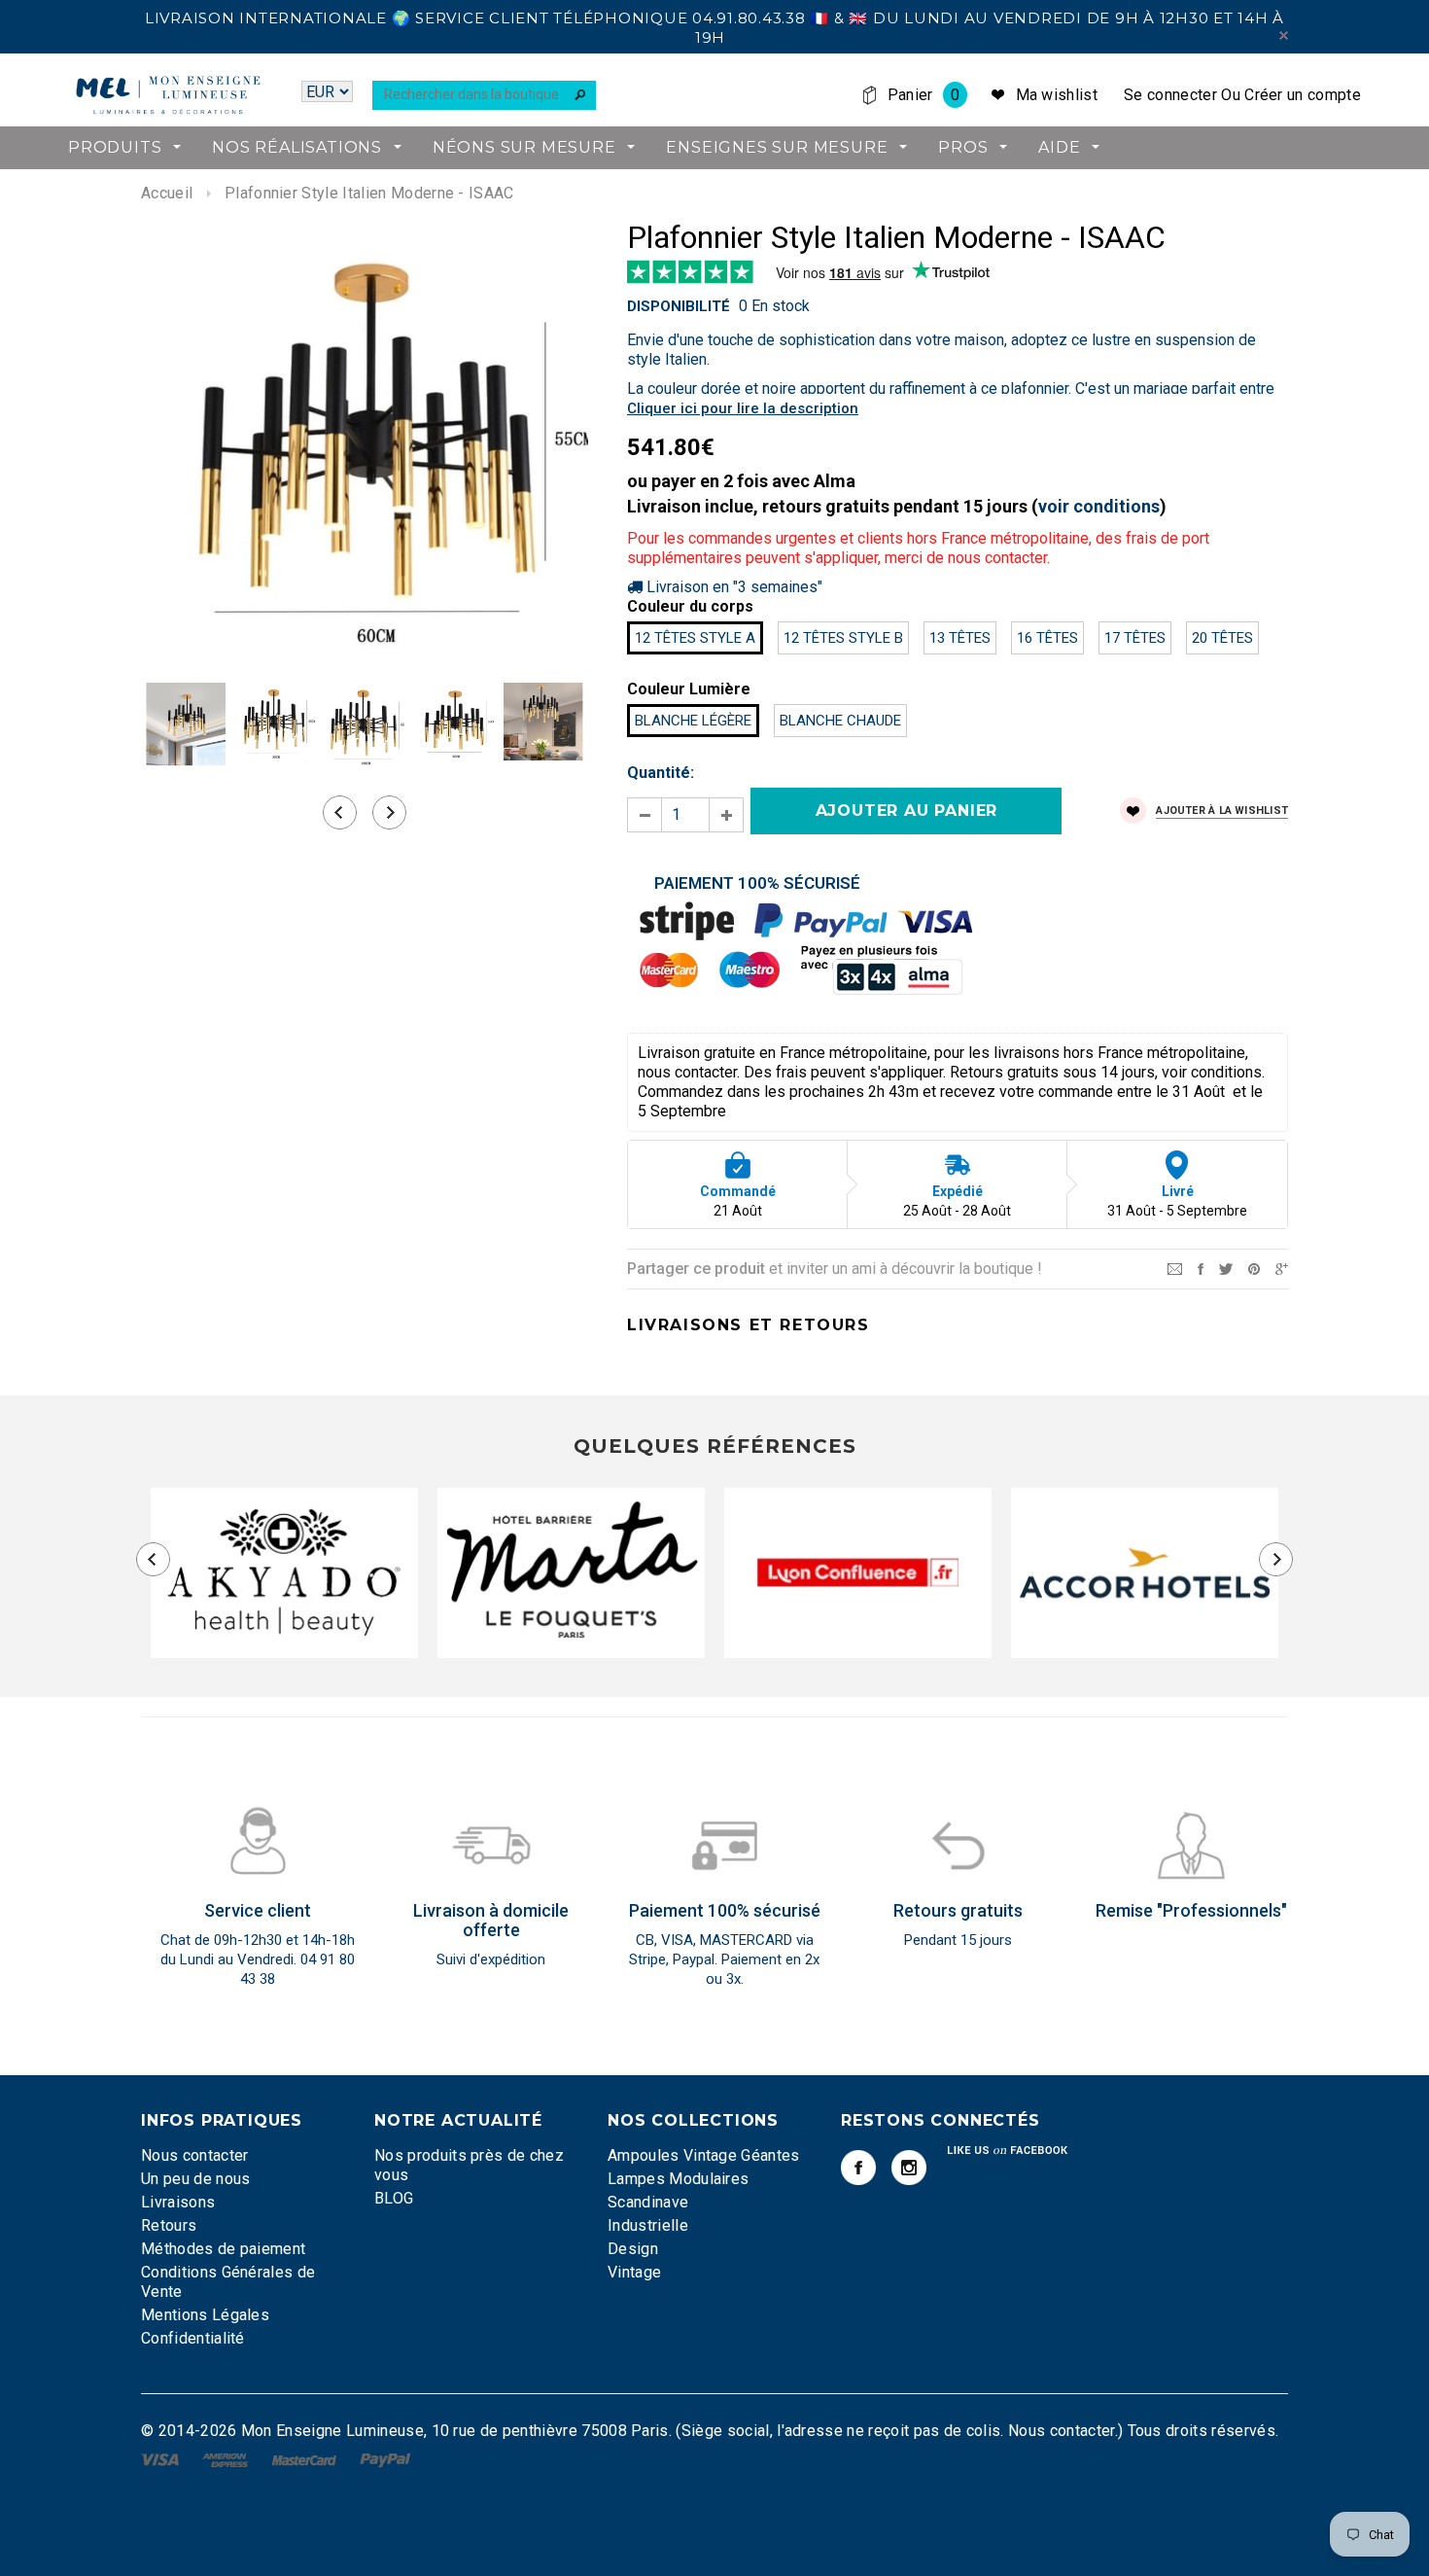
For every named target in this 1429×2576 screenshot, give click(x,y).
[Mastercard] (306, 2459)
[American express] (227, 2459)
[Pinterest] (1254, 1268)
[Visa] (162, 2459)
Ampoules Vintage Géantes (704, 2155)
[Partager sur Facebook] (1201, 1268)
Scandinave (648, 2202)
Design (633, 2249)
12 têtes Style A (695, 638)
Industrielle (648, 2225)
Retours (169, 2225)
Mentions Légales (205, 2315)
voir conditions (1099, 506)
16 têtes (1047, 638)
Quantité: (661, 773)
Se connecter (1170, 95)
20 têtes (1222, 638)
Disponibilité (679, 306)
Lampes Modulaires (678, 2179)
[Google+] (1282, 1268)
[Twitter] (1226, 1268)
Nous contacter (194, 2155)
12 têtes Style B (843, 638)
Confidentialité (193, 2338)
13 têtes (960, 638)
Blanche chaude (840, 721)
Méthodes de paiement (223, 2249)
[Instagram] (909, 2168)
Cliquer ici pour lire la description (743, 408)
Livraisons (178, 2202)
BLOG (394, 2198)
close (1284, 35)
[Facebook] (858, 2168)
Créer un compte (1303, 95)
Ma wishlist (1057, 95)
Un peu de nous (195, 2179)
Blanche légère (693, 721)
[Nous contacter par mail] (1175, 1268)
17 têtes (1135, 638)
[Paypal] (385, 2459)
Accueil (167, 193)
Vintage (634, 2272)
